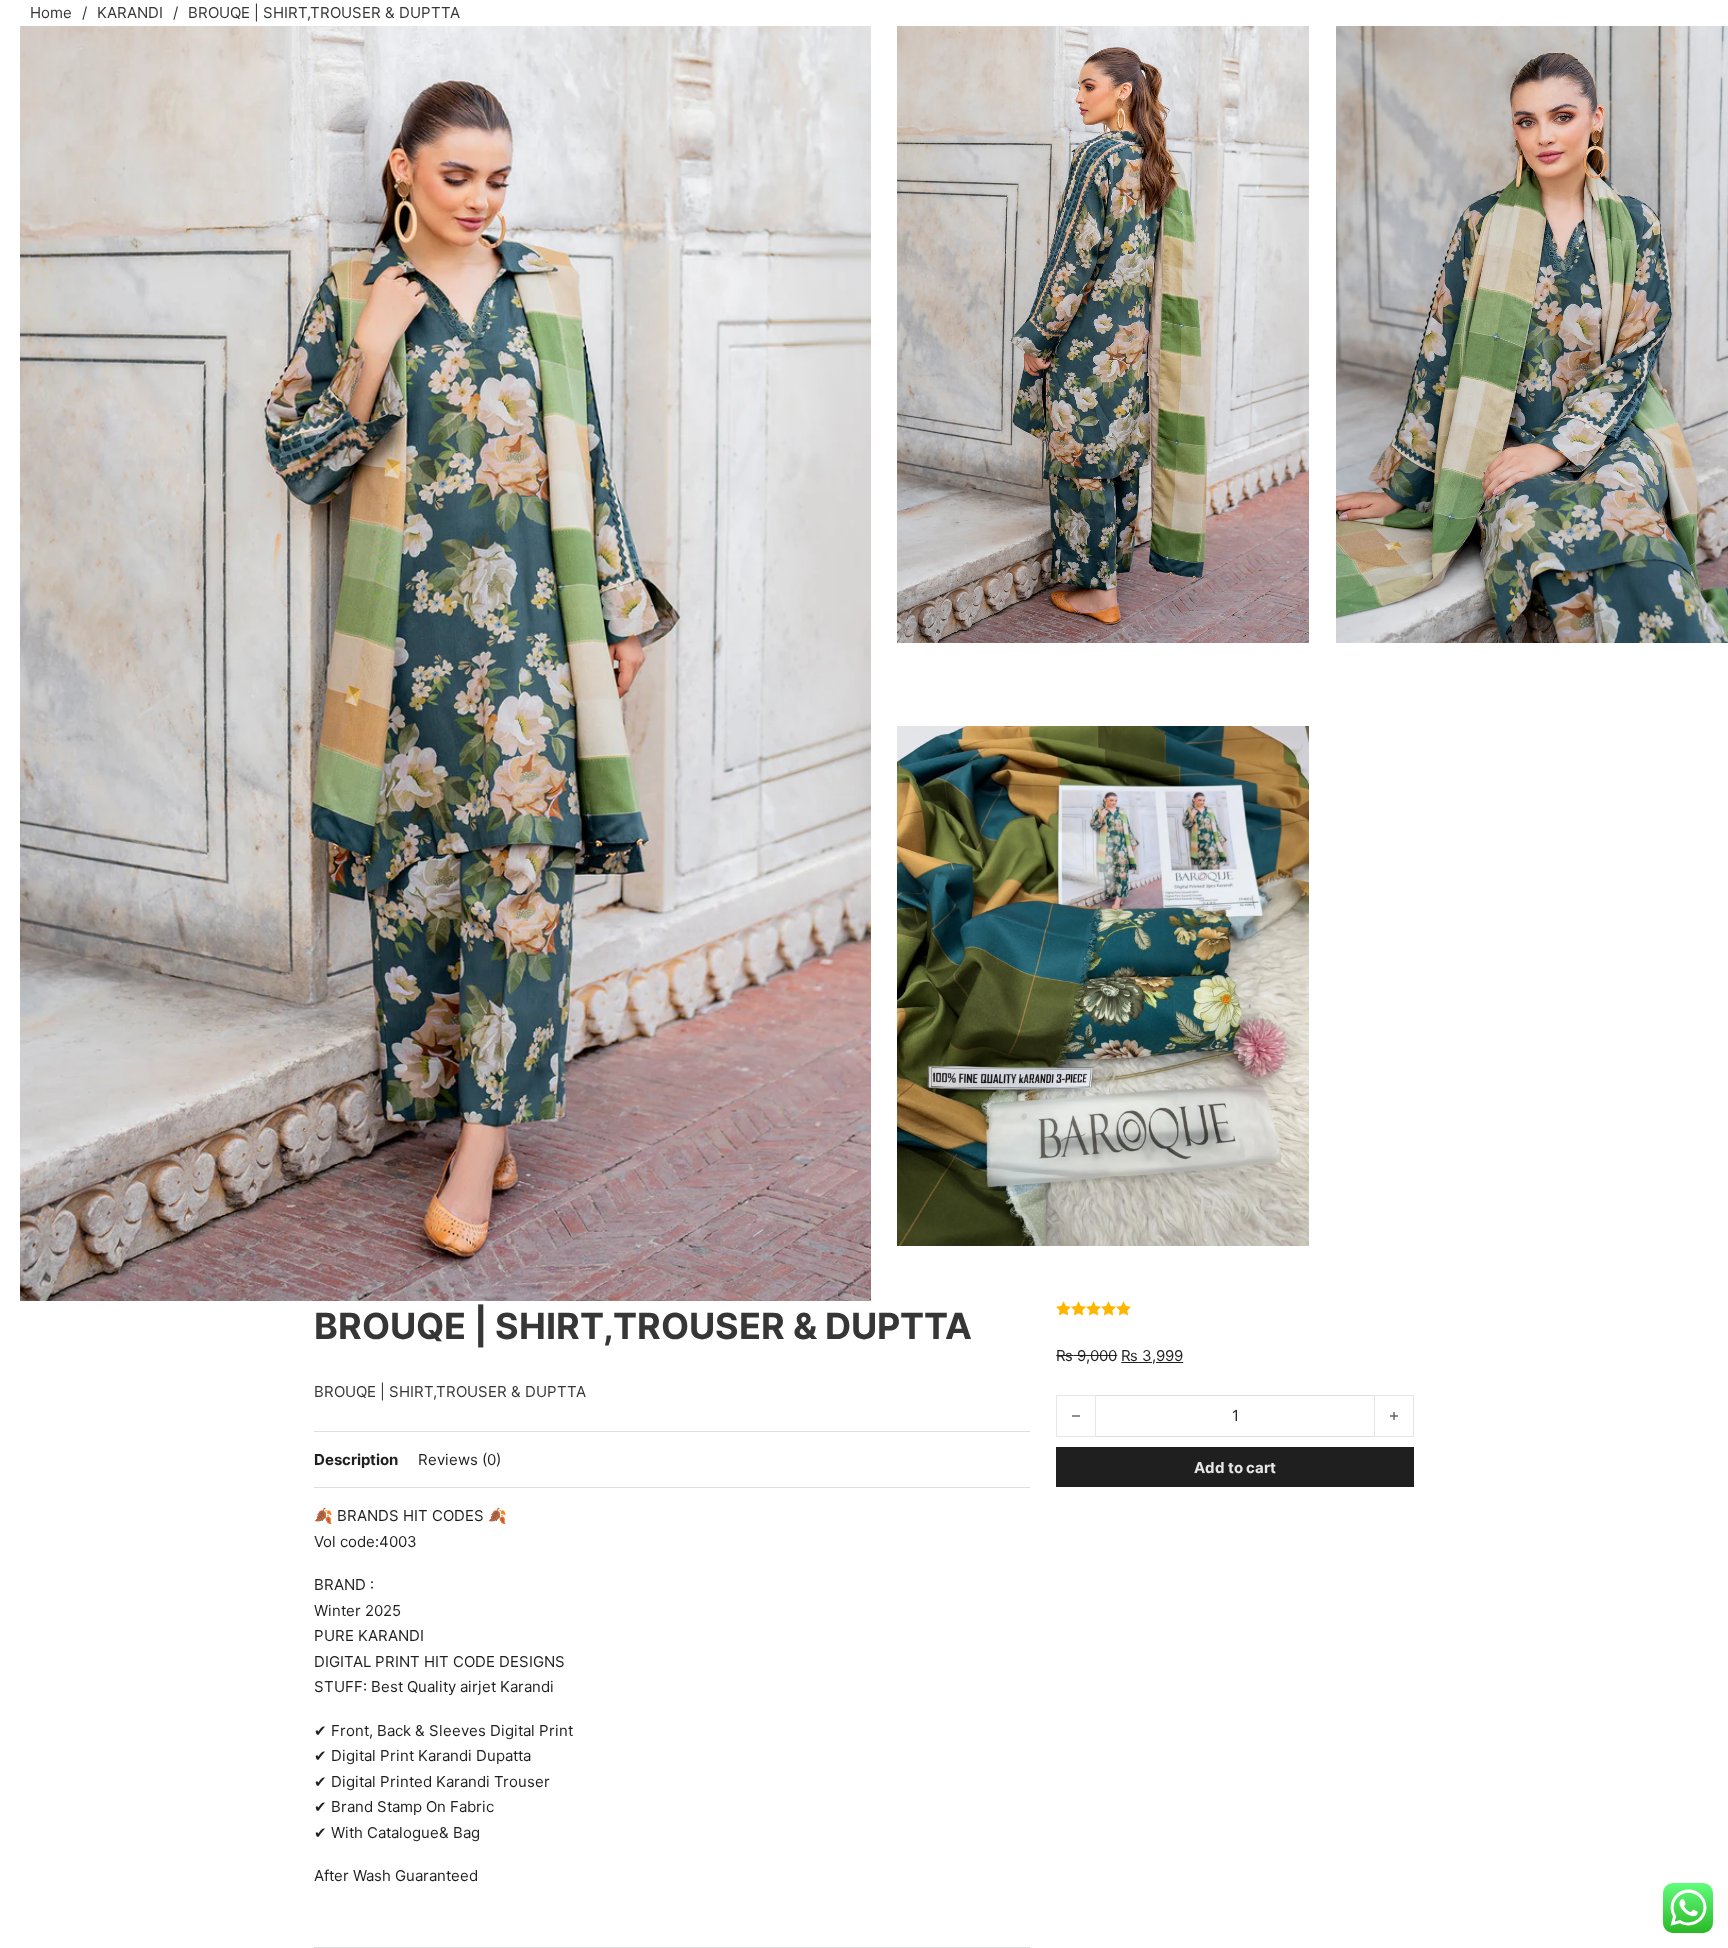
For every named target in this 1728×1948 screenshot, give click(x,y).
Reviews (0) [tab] (459, 1459)
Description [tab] (356, 1459)
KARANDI (130, 12)
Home (51, 12)
